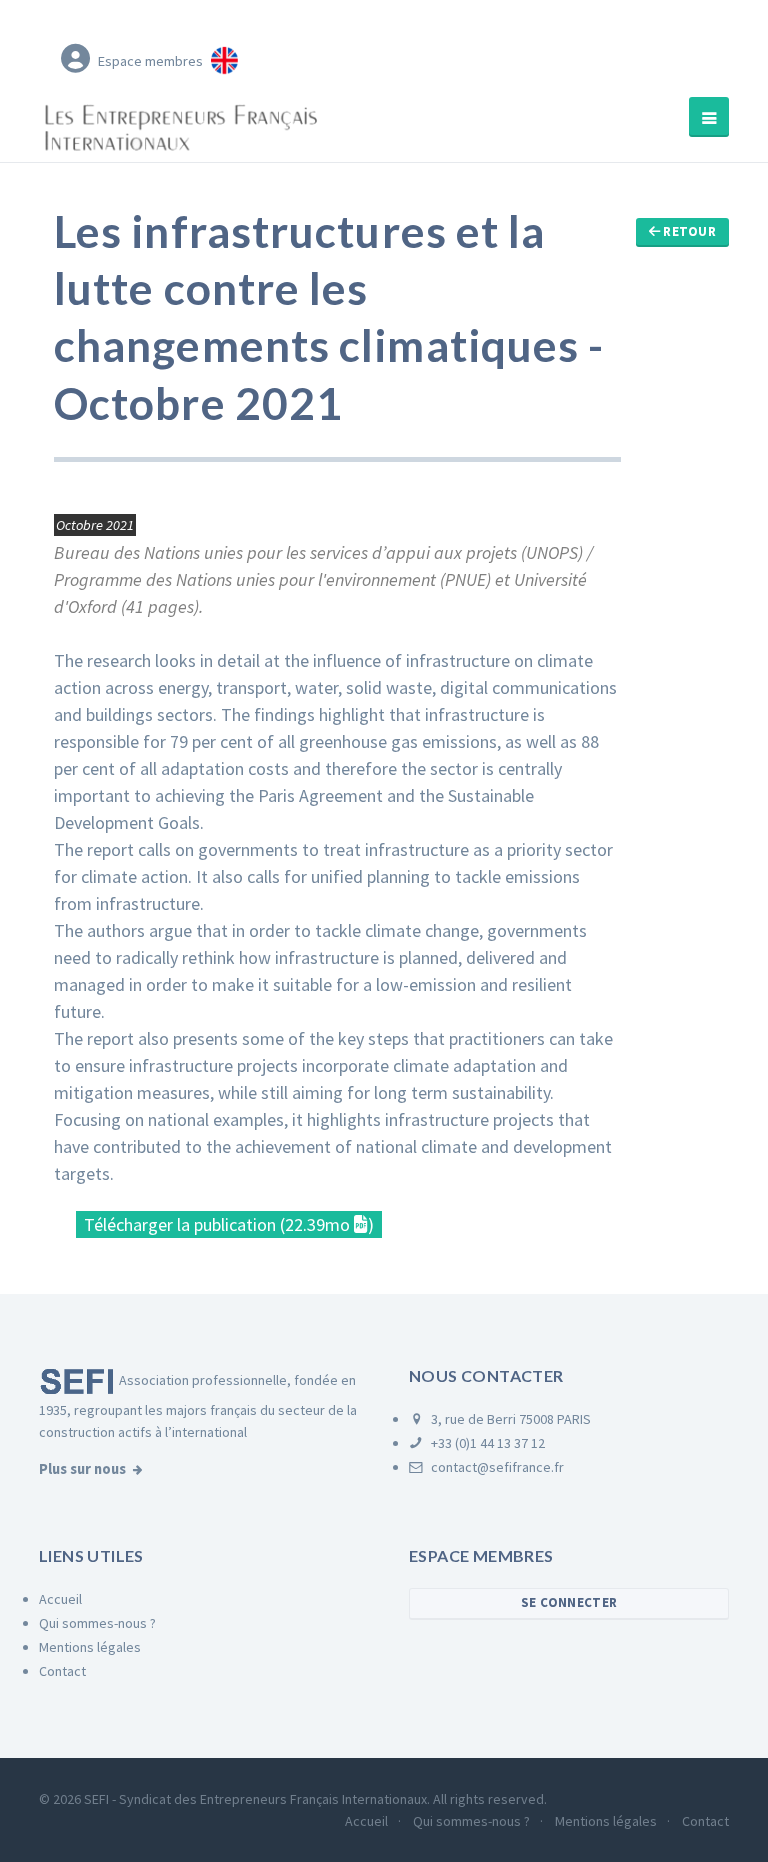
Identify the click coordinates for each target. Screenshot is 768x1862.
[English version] (224, 57)
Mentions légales (90, 1647)
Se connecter (569, 1602)
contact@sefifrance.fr (496, 1467)
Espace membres (150, 61)
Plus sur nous (82, 1469)
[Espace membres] (75, 57)
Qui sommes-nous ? (97, 1623)
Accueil (60, 1599)
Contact (62, 1671)
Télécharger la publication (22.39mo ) (229, 1224)
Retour (688, 231)
